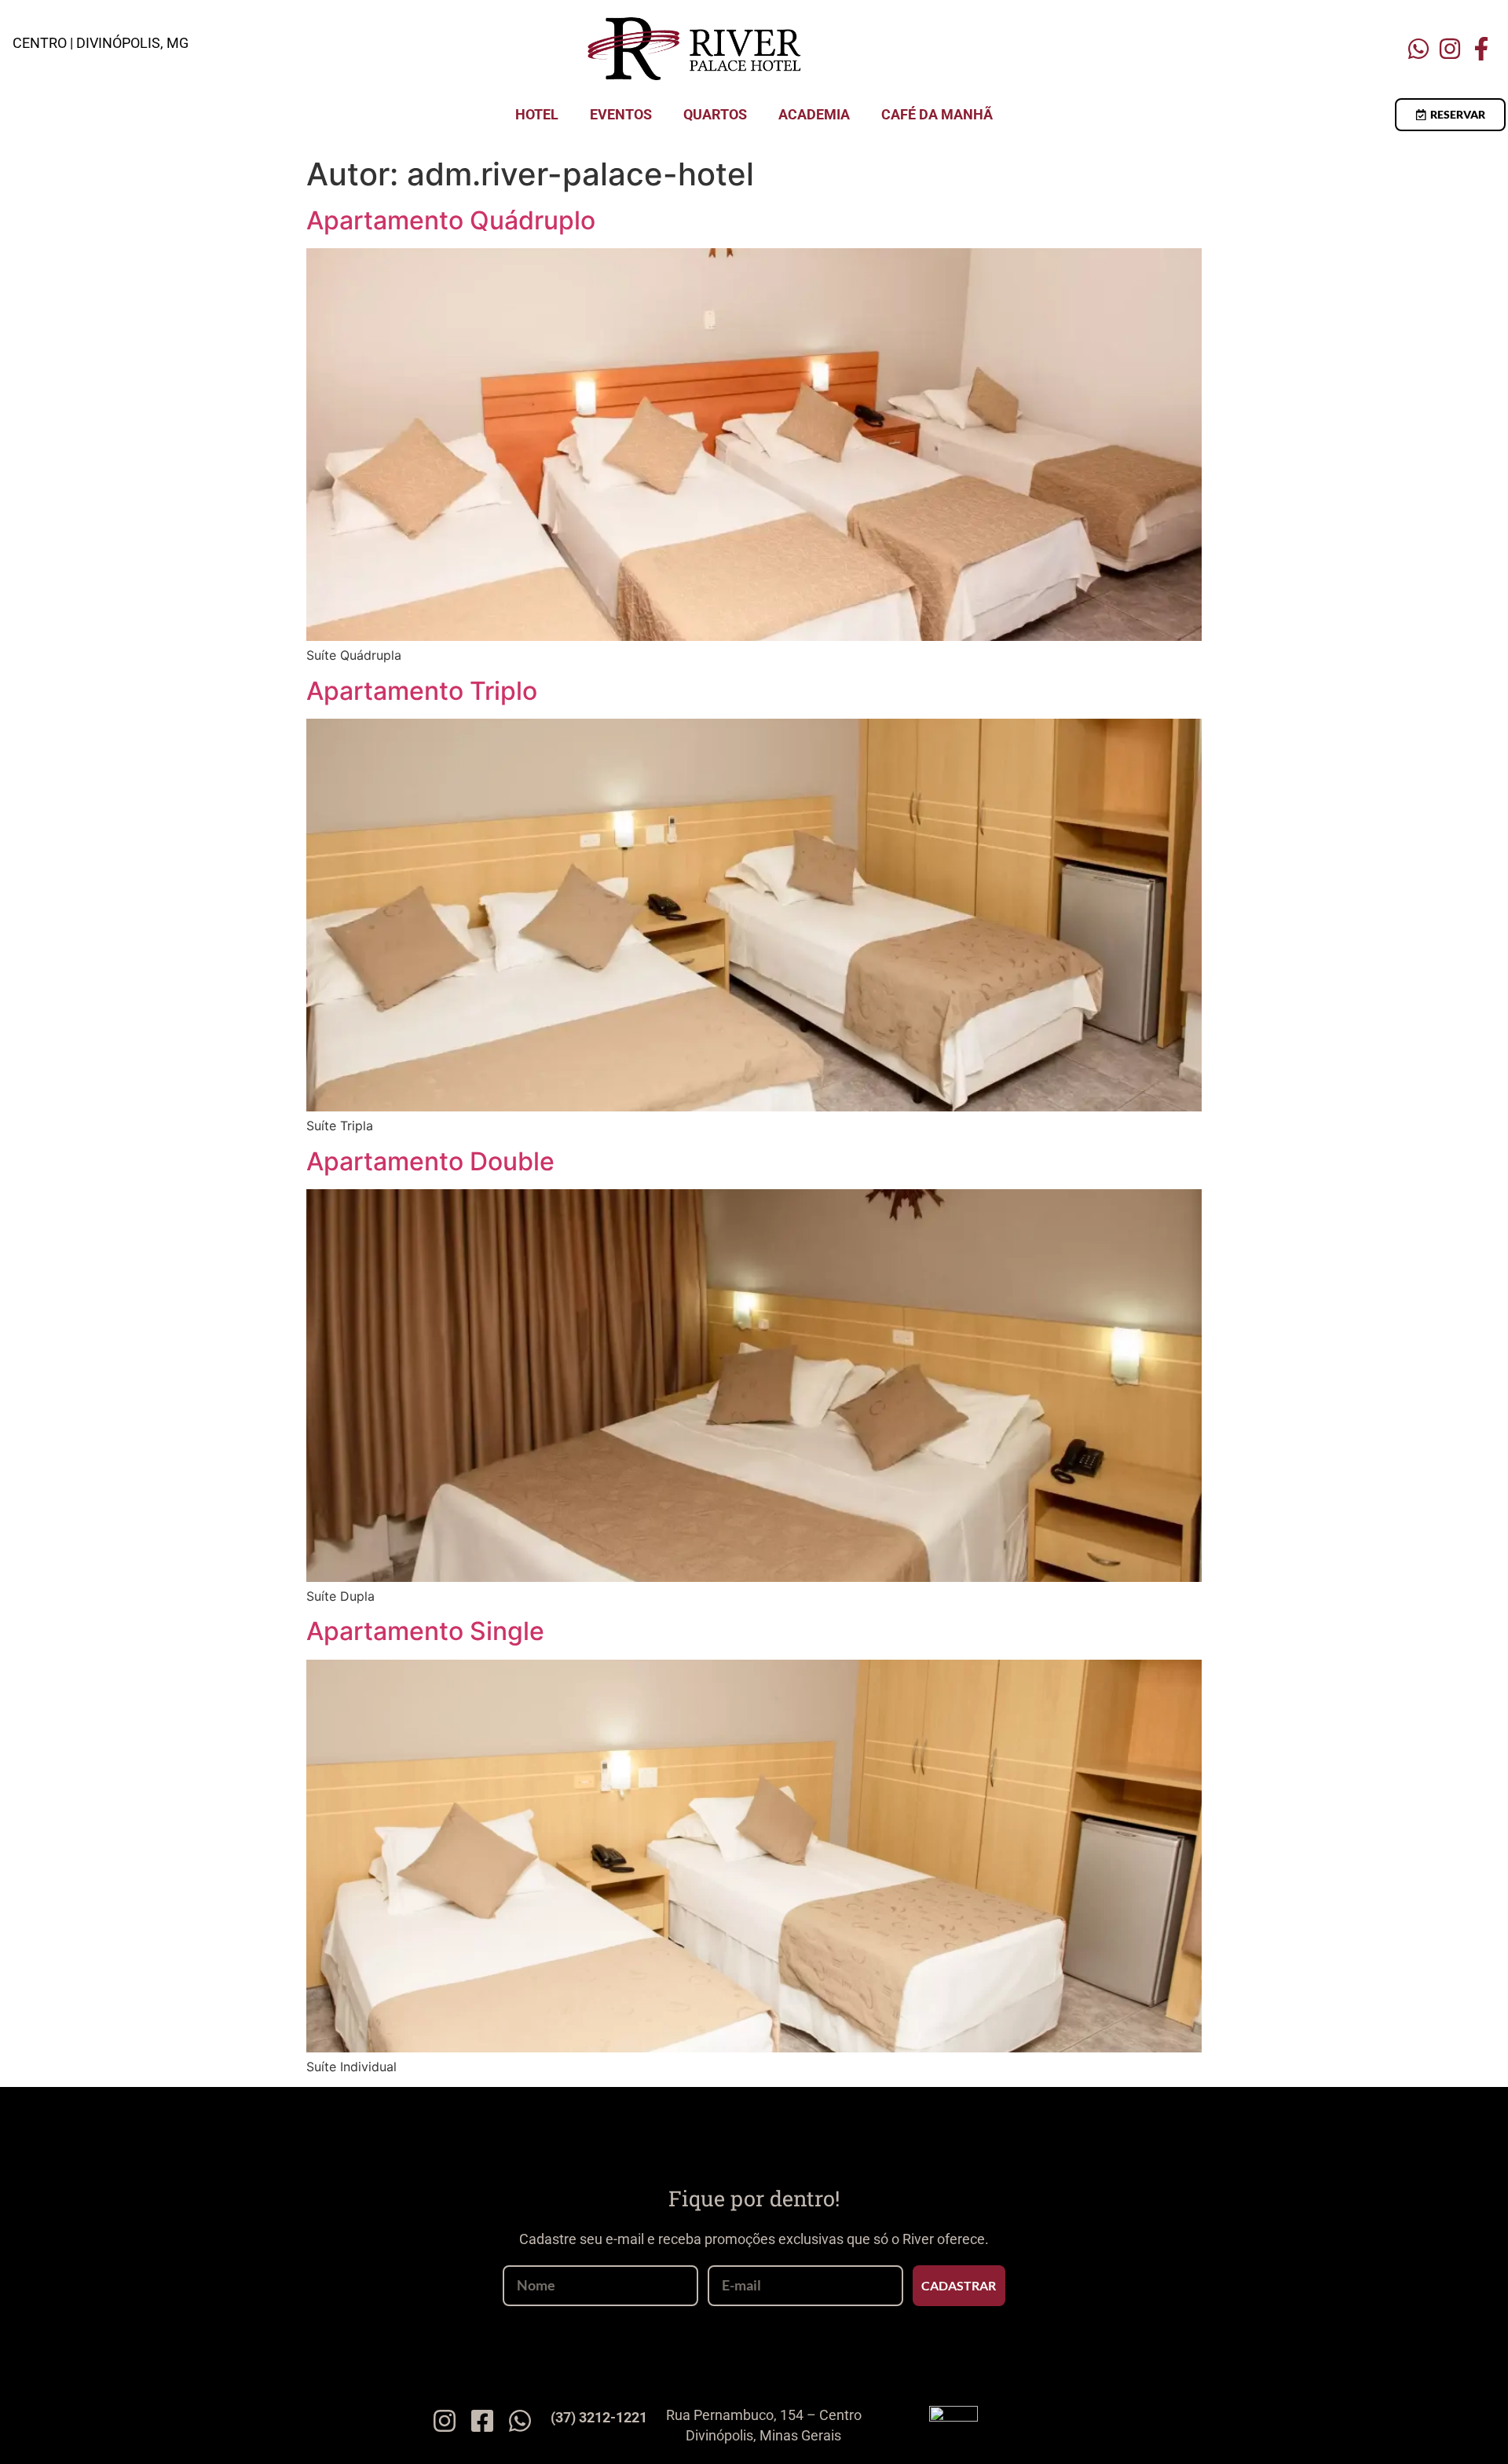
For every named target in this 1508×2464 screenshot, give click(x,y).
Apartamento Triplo (422, 691)
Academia (814, 115)
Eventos (621, 115)
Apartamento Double (430, 1161)
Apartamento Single (425, 1631)
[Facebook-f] (1481, 49)
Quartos (715, 115)
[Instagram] (1450, 49)
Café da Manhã (937, 115)
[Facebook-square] (482, 2421)
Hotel (537, 115)
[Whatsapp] (1418, 49)
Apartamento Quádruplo (451, 220)
